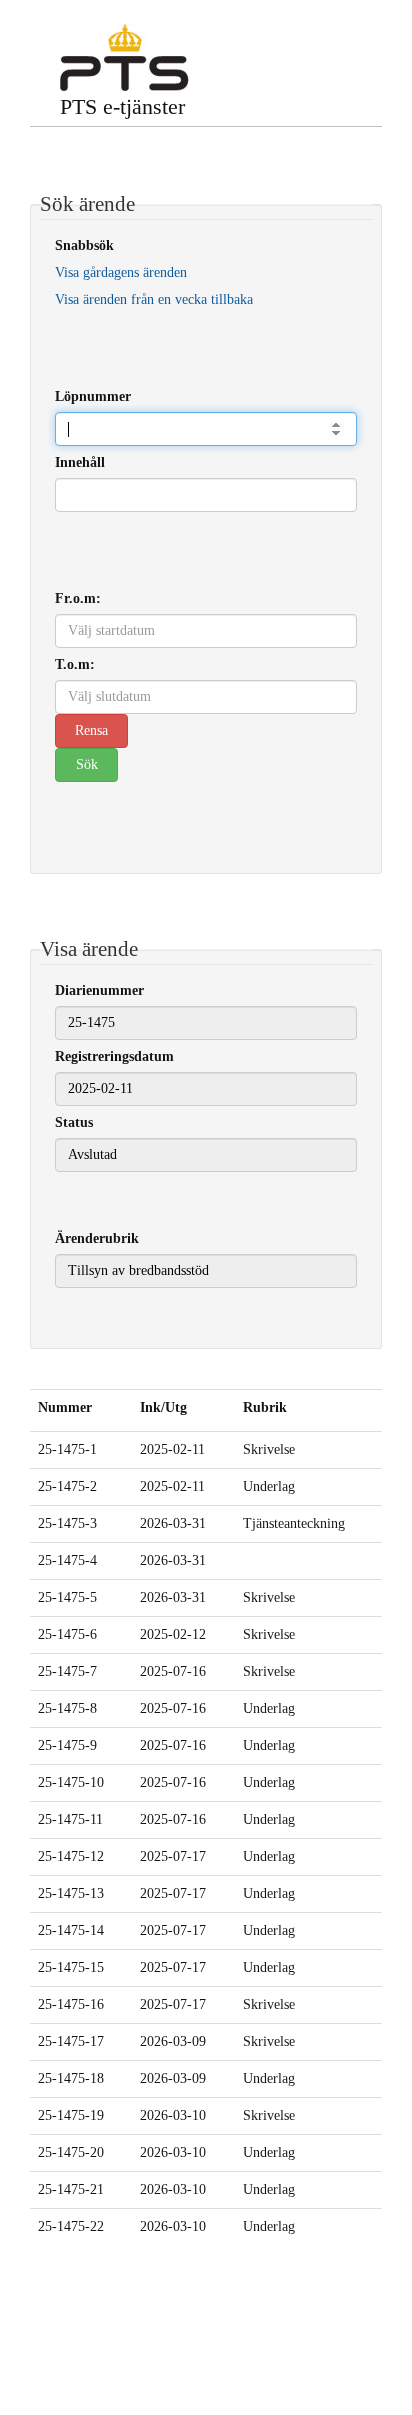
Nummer (65, 1407)
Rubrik (265, 1407)
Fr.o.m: (78, 598)
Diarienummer (99, 990)
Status (74, 1122)
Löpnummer (93, 396)
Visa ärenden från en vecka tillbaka (154, 299)
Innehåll (80, 462)
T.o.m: (75, 664)
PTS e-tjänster (122, 106)
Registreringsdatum (114, 1056)
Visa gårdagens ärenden (121, 272)
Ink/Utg (163, 1407)
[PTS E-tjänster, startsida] (124, 57)
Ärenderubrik (97, 1238)
